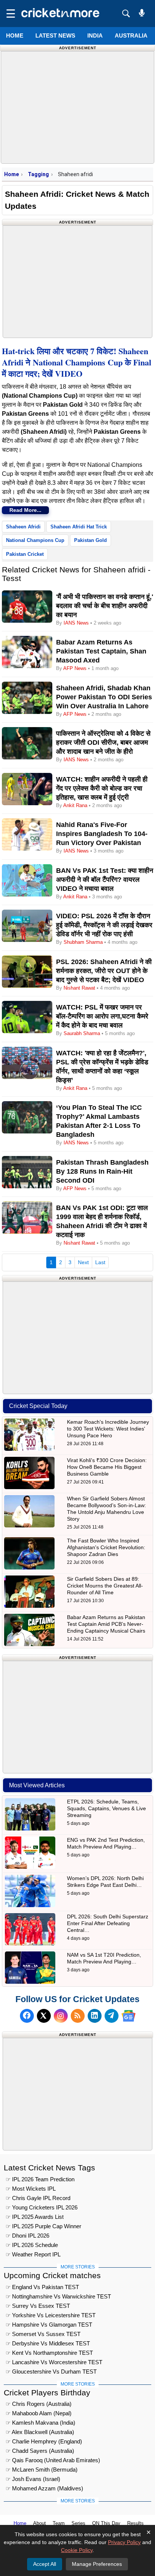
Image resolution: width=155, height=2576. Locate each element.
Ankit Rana (75, 805)
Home (15, 35)
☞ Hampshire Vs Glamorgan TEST (49, 2325)
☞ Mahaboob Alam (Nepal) (39, 2413)
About (40, 2523)
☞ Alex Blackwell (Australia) (40, 2432)
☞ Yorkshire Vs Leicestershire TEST (51, 2315)
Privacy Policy (124, 2542)
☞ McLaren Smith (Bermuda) (42, 2470)
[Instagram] (61, 2016)
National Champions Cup (35, 540)
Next (83, 1262)
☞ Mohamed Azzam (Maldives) (44, 2488)
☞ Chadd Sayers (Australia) (40, 2451)
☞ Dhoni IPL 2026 (27, 2236)
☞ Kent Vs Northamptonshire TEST (49, 2353)
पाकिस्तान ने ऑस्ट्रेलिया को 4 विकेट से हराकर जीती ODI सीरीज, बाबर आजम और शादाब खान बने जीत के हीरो (103, 742)
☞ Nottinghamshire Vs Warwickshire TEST (58, 2296)
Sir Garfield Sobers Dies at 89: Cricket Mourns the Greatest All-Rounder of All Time (105, 1586)
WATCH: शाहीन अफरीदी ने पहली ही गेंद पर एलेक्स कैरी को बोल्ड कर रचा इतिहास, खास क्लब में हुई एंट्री (102, 788)
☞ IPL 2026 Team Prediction (40, 2179)
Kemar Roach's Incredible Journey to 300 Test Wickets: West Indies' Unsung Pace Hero (108, 1429)
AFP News (75, 668)
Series (78, 2523)
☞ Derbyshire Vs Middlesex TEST (48, 2343)
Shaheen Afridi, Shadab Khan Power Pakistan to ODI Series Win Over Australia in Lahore (104, 697)
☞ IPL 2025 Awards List (35, 2217)
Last (100, 1262)
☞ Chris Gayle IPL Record (38, 2198)
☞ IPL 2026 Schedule (32, 2245)
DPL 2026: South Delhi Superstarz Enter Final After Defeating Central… (108, 1923)
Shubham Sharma (83, 942)
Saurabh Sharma (82, 1033)
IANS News (77, 623)
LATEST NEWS (55, 35)
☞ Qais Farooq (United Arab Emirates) (53, 2460)
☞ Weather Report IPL (33, 2254)
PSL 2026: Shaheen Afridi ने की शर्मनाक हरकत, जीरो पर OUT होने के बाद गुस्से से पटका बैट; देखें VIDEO (104, 971)
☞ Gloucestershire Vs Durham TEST (51, 2372)
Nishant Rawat (79, 988)
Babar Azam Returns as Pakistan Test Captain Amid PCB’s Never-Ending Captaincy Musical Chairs (106, 1624)
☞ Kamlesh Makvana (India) (40, 2423)
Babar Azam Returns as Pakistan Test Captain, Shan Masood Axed (101, 651)
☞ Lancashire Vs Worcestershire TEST (54, 2362)
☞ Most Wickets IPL (31, 2189)
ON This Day (106, 2523)
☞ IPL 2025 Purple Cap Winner (43, 2226)
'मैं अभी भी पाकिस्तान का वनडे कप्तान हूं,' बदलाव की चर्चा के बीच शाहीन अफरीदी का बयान (105, 606)
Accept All (45, 2564)
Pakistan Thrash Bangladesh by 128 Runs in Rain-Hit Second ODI (102, 1171)
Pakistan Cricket (25, 554)
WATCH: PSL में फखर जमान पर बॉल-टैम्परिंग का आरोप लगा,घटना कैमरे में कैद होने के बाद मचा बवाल (102, 1016)
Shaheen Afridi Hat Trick (79, 527)
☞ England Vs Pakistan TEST (42, 2287)
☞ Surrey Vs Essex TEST (38, 2306)
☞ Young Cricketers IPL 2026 (42, 2207)
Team (59, 2523)
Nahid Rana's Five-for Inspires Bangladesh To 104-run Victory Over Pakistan (102, 834)
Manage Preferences (97, 2564)
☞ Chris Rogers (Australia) (39, 2404)
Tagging (38, 174)
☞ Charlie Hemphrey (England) (44, 2441)
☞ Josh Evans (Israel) (33, 2479)
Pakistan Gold (90, 540)
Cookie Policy (77, 2550)
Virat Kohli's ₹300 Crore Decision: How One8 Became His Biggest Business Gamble (107, 1467)
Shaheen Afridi (23, 527)
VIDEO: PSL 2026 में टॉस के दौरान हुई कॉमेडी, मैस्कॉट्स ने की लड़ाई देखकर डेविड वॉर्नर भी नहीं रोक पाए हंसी (104, 925)
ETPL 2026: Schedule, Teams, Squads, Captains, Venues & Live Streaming (106, 1808)
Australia (131, 35)
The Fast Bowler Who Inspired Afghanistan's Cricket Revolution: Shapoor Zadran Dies (106, 1547)
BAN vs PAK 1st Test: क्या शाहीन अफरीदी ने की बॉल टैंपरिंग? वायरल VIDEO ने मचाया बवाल (105, 880)
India (95, 35)
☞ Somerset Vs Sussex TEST (43, 2334)
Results (135, 2523)
